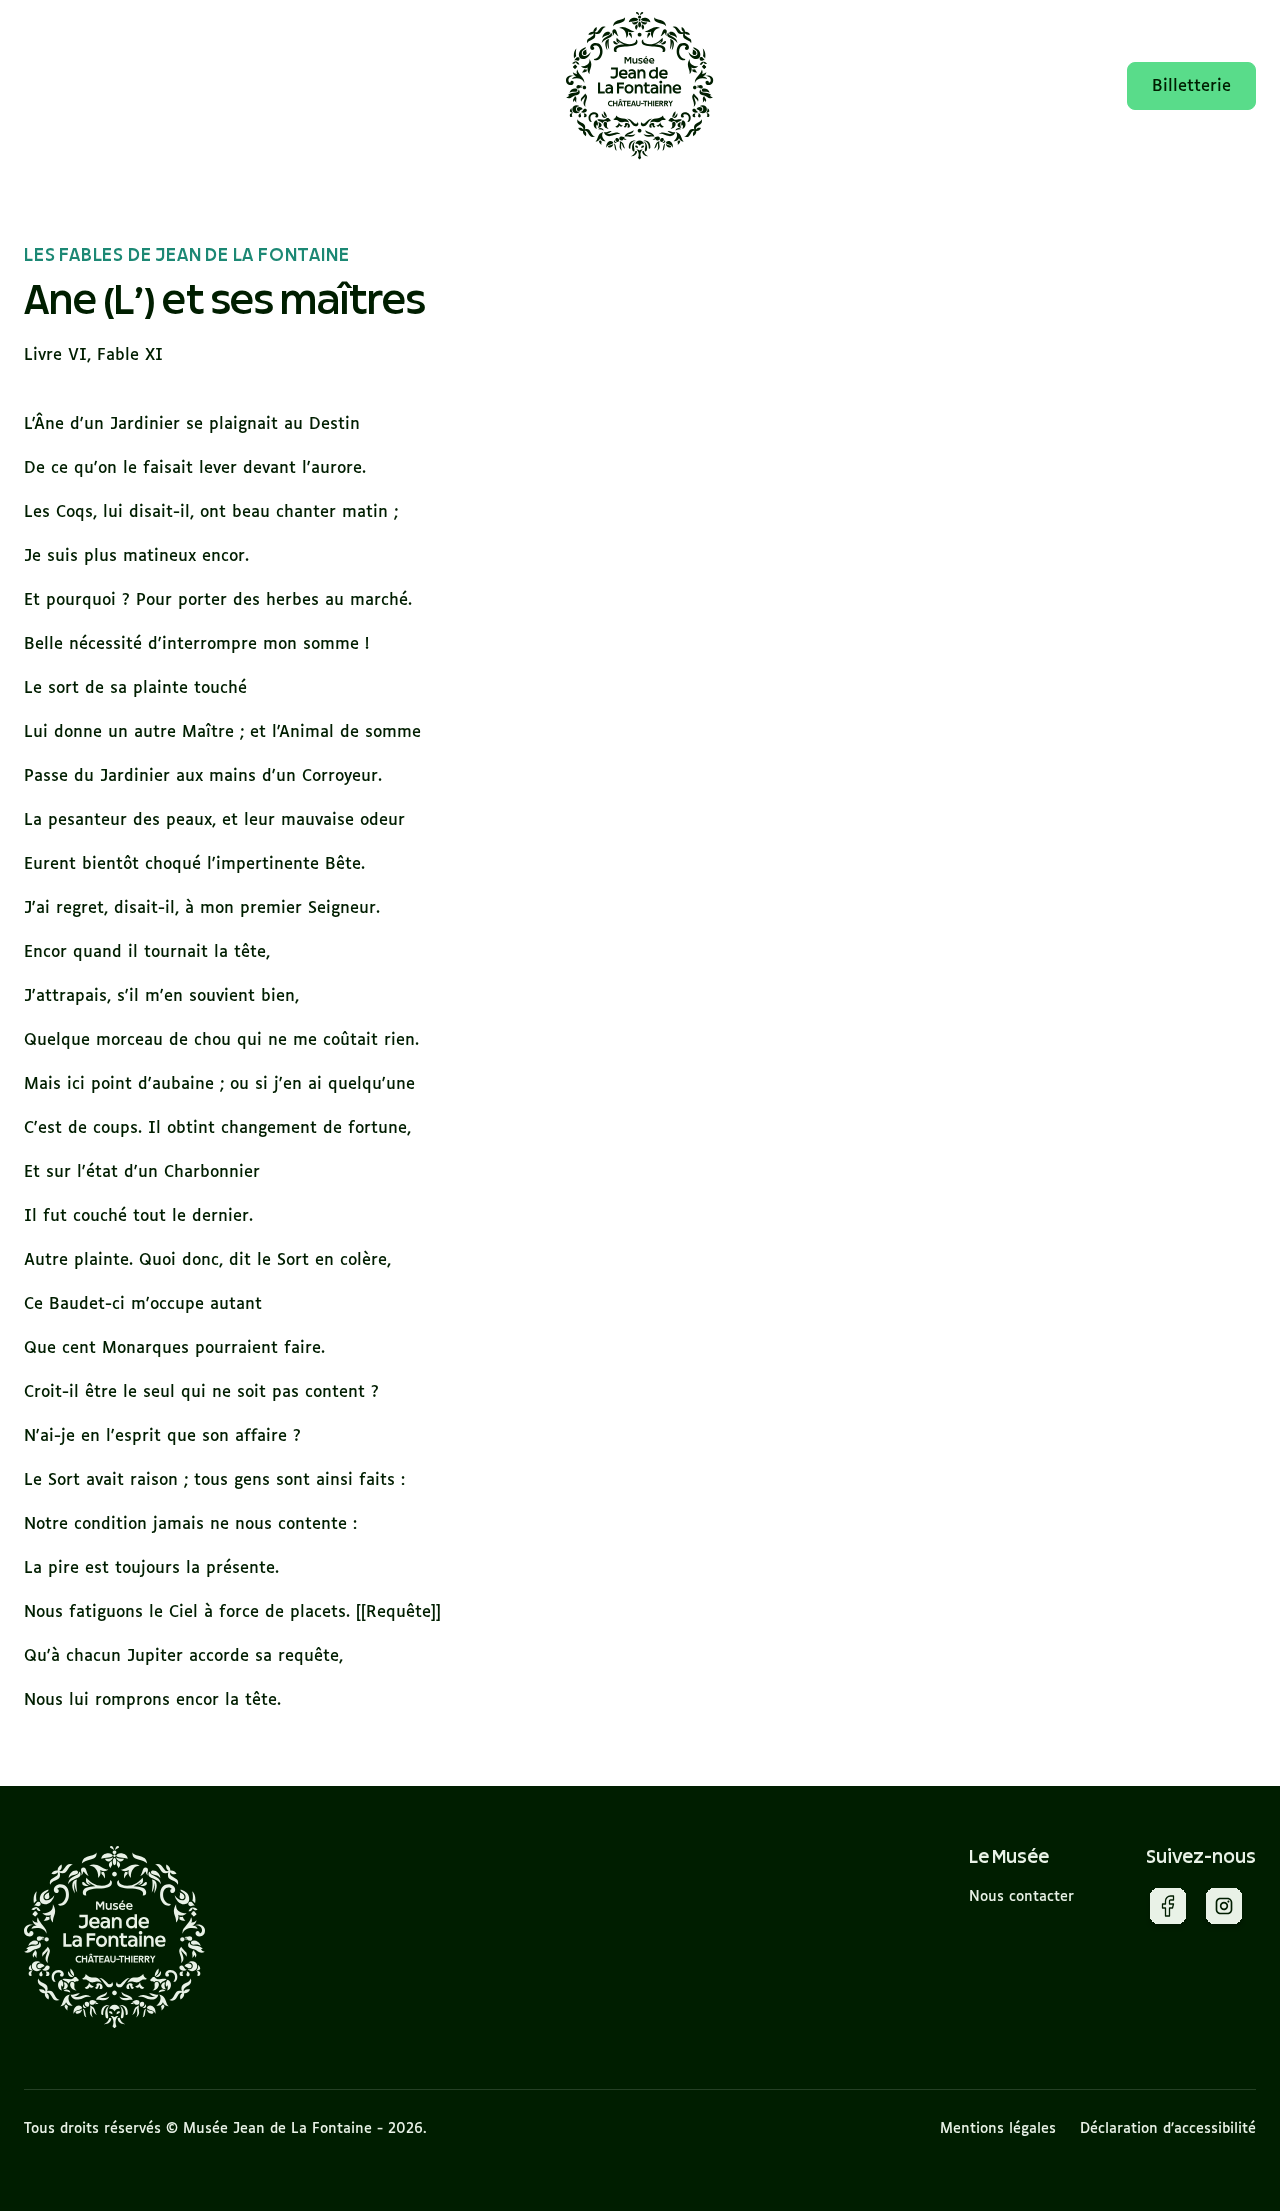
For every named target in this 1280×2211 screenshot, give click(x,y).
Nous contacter (1021, 1897)
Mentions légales (998, 2129)
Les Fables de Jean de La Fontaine (186, 256)
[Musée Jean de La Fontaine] (115, 1937)
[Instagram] (1224, 1910)
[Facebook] (1168, 1910)
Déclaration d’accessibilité (1168, 2129)
